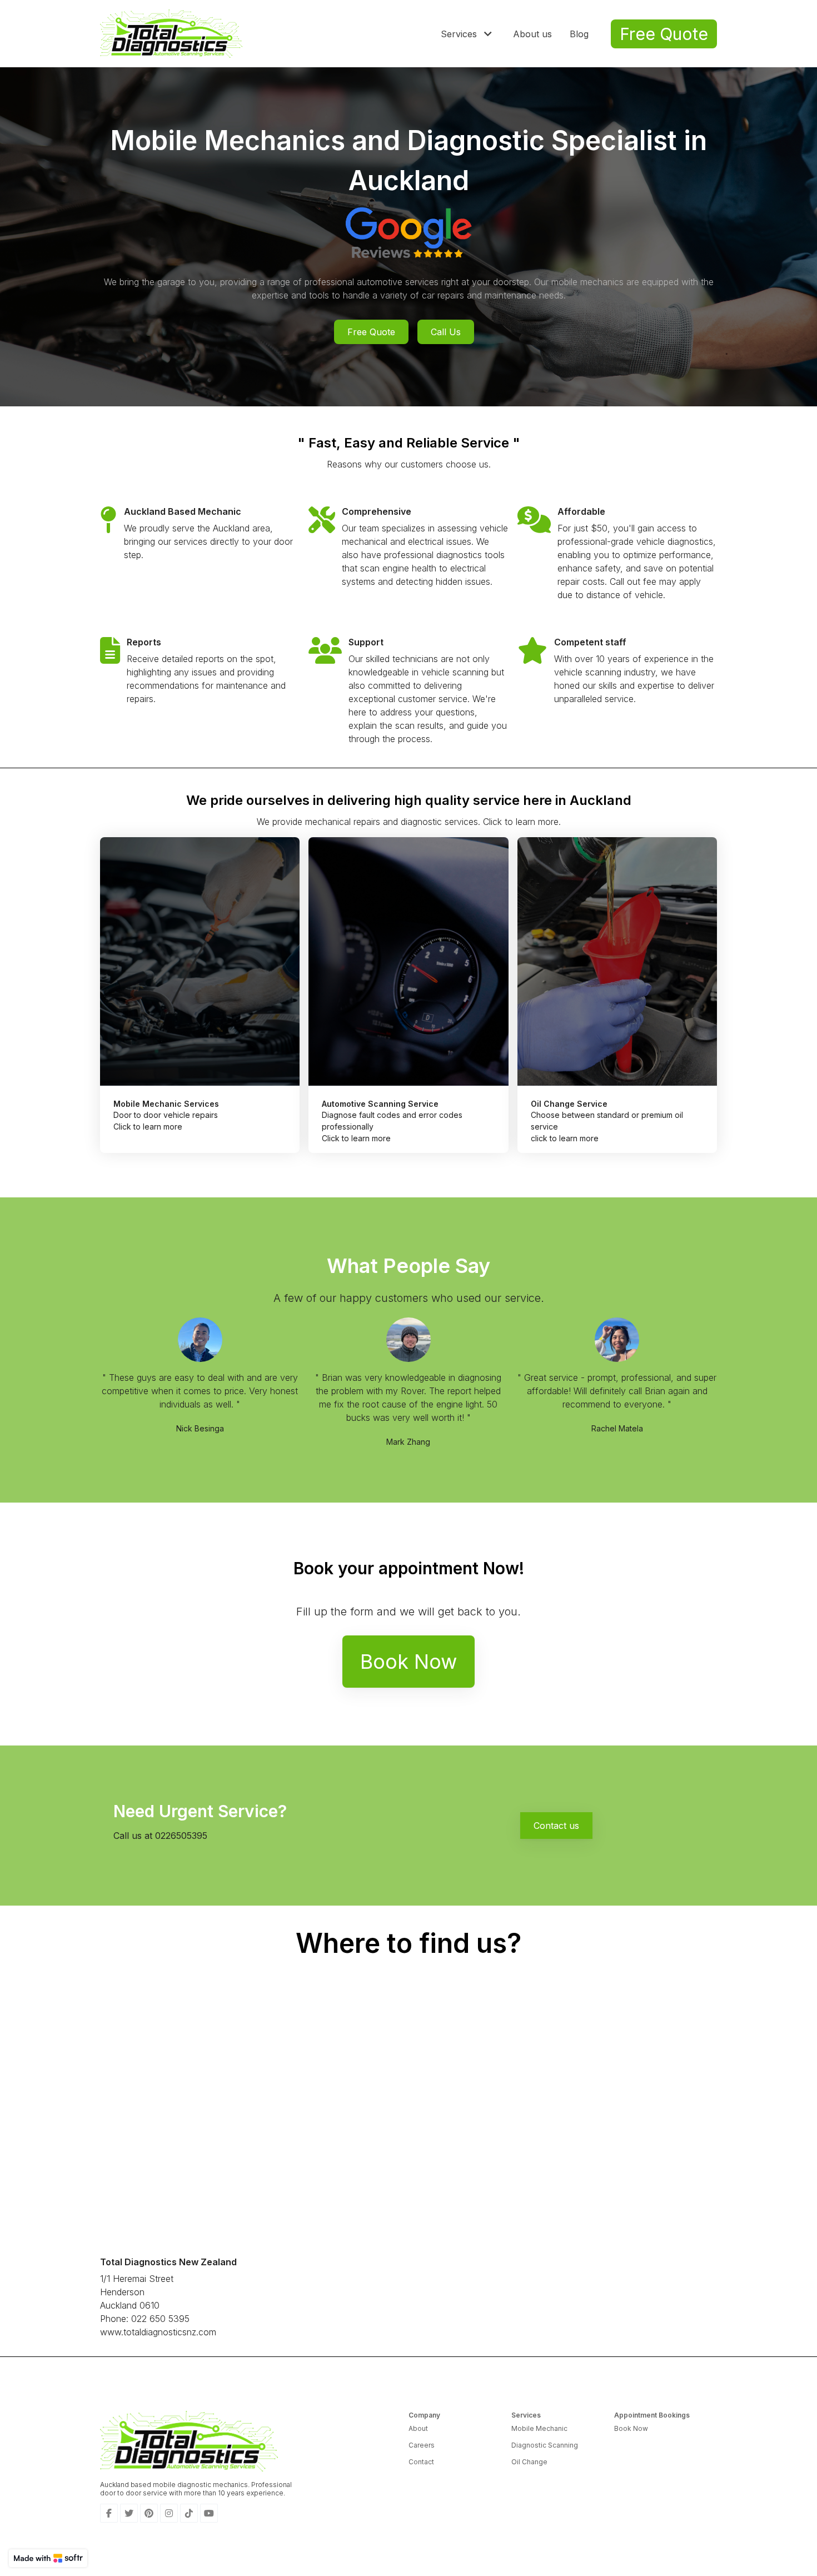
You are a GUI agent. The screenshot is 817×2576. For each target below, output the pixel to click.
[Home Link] (171, 34)
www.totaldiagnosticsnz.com (158, 2332)
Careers (422, 2445)
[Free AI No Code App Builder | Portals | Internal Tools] (48, 2558)
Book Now (631, 2428)
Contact (421, 2462)
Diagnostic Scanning (545, 2445)
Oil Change (529, 2462)
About (418, 2428)
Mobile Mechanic (539, 2428)
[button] (468, 34)
